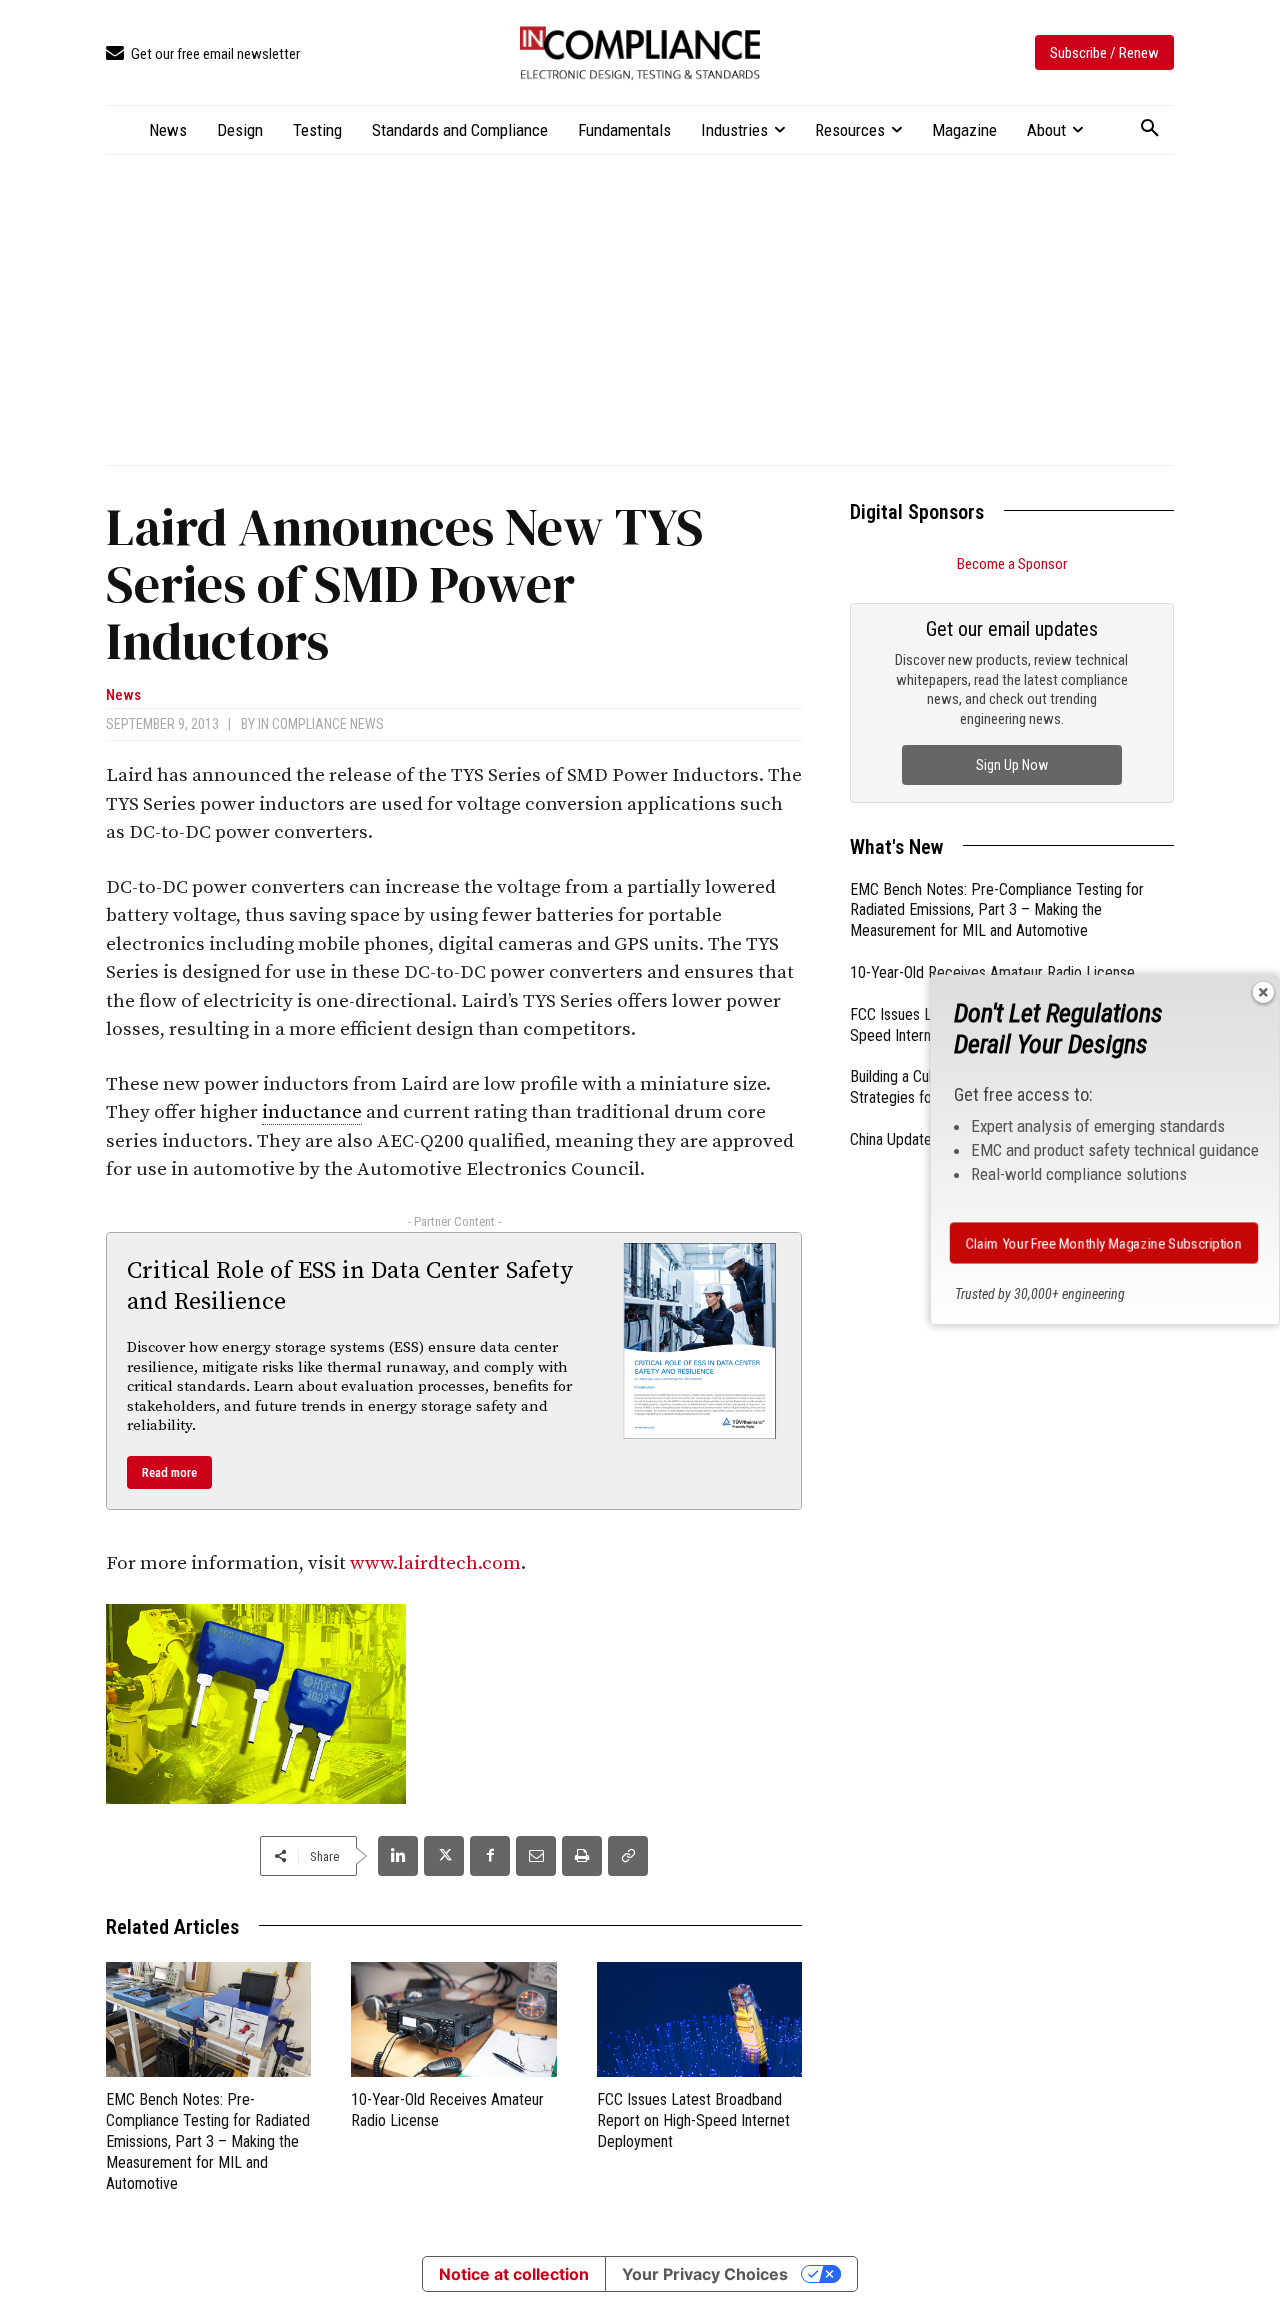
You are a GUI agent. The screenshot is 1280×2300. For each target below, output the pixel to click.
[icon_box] (203, 54)
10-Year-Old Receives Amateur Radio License (992, 972)
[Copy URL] (628, 1856)
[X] (444, 1856)
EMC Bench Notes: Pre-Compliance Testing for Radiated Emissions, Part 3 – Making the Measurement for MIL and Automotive (208, 2141)
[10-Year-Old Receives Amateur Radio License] (453, 2019)
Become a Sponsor (1012, 564)
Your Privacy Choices (705, 2274)
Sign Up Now (1012, 765)
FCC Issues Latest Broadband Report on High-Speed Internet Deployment (693, 2120)
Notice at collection (514, 2274)
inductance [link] (312, 1112)
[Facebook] (490, 1856)
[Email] (536, 1856)
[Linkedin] (398, 1856)
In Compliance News (321, 724)
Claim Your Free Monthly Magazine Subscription (1103, 1243)
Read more (169, 1472)
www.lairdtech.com (435, 1563)
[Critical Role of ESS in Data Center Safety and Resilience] (700, 1341)
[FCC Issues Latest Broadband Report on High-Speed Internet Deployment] (699, 2019)
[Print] (582, 1856)
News (123, 695)
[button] (1150, 129)
